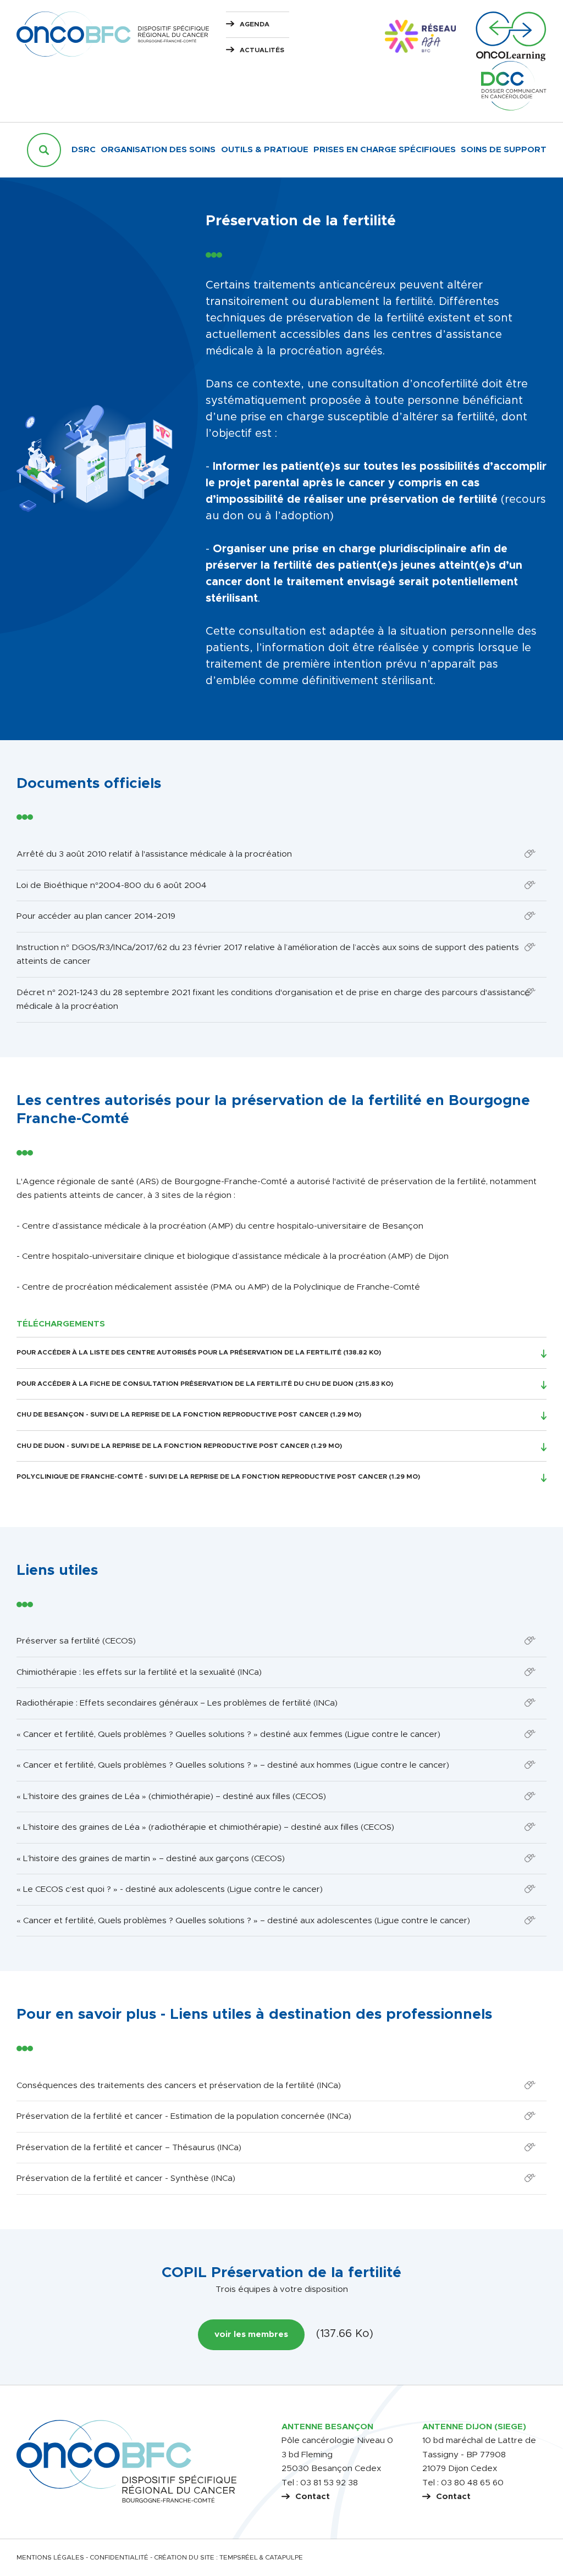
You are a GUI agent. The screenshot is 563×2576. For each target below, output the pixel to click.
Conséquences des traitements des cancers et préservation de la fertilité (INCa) (179, 2086)
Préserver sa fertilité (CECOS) (76, 1641)
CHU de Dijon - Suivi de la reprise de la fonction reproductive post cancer (163, 1446)
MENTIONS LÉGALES (50, 2558)
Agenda (255, 24)
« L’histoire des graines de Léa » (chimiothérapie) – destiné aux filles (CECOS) (171, 1797)
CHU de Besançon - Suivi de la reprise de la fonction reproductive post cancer (172, 1415)
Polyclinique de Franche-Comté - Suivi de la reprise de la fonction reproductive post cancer (202, 1477)
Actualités (262, 50)
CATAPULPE (284, 2558)
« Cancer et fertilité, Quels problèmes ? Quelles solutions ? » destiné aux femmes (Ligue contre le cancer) (228, 1734)
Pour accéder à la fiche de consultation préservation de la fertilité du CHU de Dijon (185, 1384)
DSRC (84, 150)
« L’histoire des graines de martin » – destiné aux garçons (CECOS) (151, 1859)
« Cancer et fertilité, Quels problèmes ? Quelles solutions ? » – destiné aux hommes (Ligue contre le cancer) (233, 1765)
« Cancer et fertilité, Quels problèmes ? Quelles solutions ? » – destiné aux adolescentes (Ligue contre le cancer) (243, 1921)
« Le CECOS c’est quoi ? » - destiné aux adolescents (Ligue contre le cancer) (170, 1889)
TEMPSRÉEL (239, 2558)
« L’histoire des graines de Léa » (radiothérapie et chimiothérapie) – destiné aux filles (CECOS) (205, 1827)
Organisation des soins (158, 150)
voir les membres (251, 2334)
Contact (313, 2497)
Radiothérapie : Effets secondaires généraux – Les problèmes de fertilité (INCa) (177, 1703)
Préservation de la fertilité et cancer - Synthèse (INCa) (126, 2178)
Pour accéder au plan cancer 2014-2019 (96, 916)
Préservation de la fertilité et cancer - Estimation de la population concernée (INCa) (184, 2116)
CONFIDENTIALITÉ (119, 2558)
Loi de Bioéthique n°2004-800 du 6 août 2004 (112, 885)
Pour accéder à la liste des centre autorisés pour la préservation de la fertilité (179, 1353)
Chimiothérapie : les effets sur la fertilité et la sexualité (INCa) (139, 1672)
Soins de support (504, 150)
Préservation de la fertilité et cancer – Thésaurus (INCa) (129, 2148)
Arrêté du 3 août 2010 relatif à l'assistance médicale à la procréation (154, 854)
